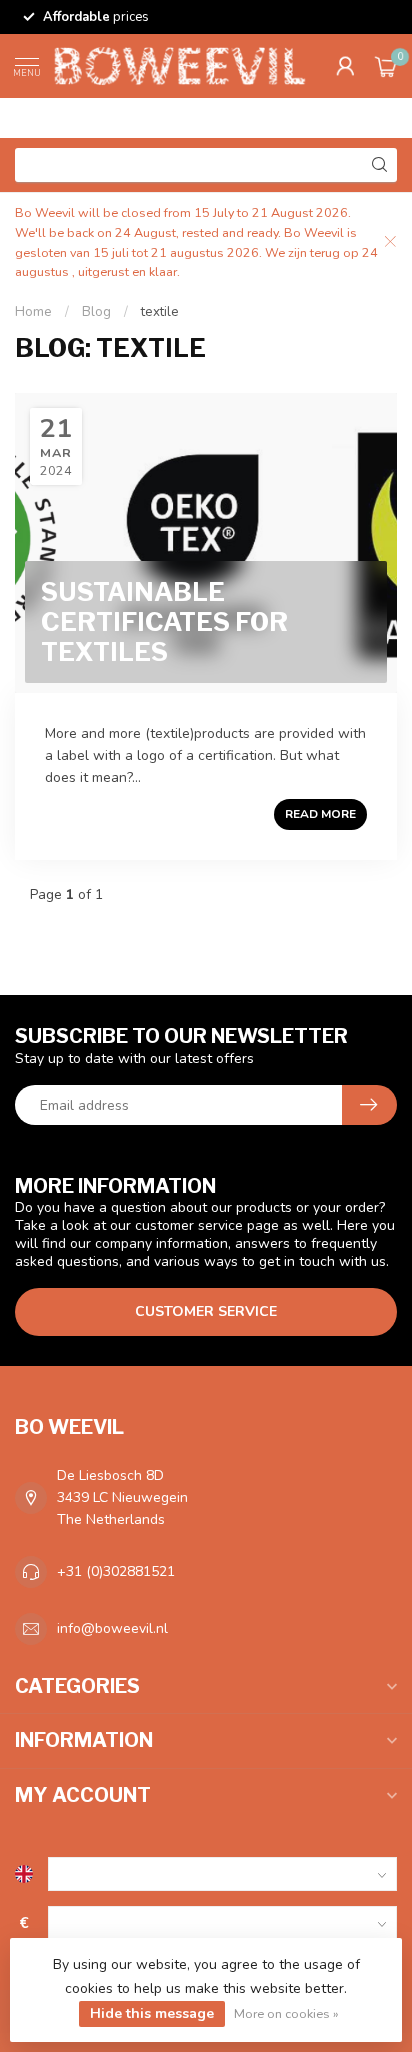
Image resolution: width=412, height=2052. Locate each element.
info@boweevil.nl (112, 1628)
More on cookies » (286, 2013)
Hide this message (152, 2013)
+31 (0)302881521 (116, 1571)
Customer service (206, 1311)
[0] (386, 66)
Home (33, 312)
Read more (320, 814)
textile (160, 312)
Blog (96, 312)
